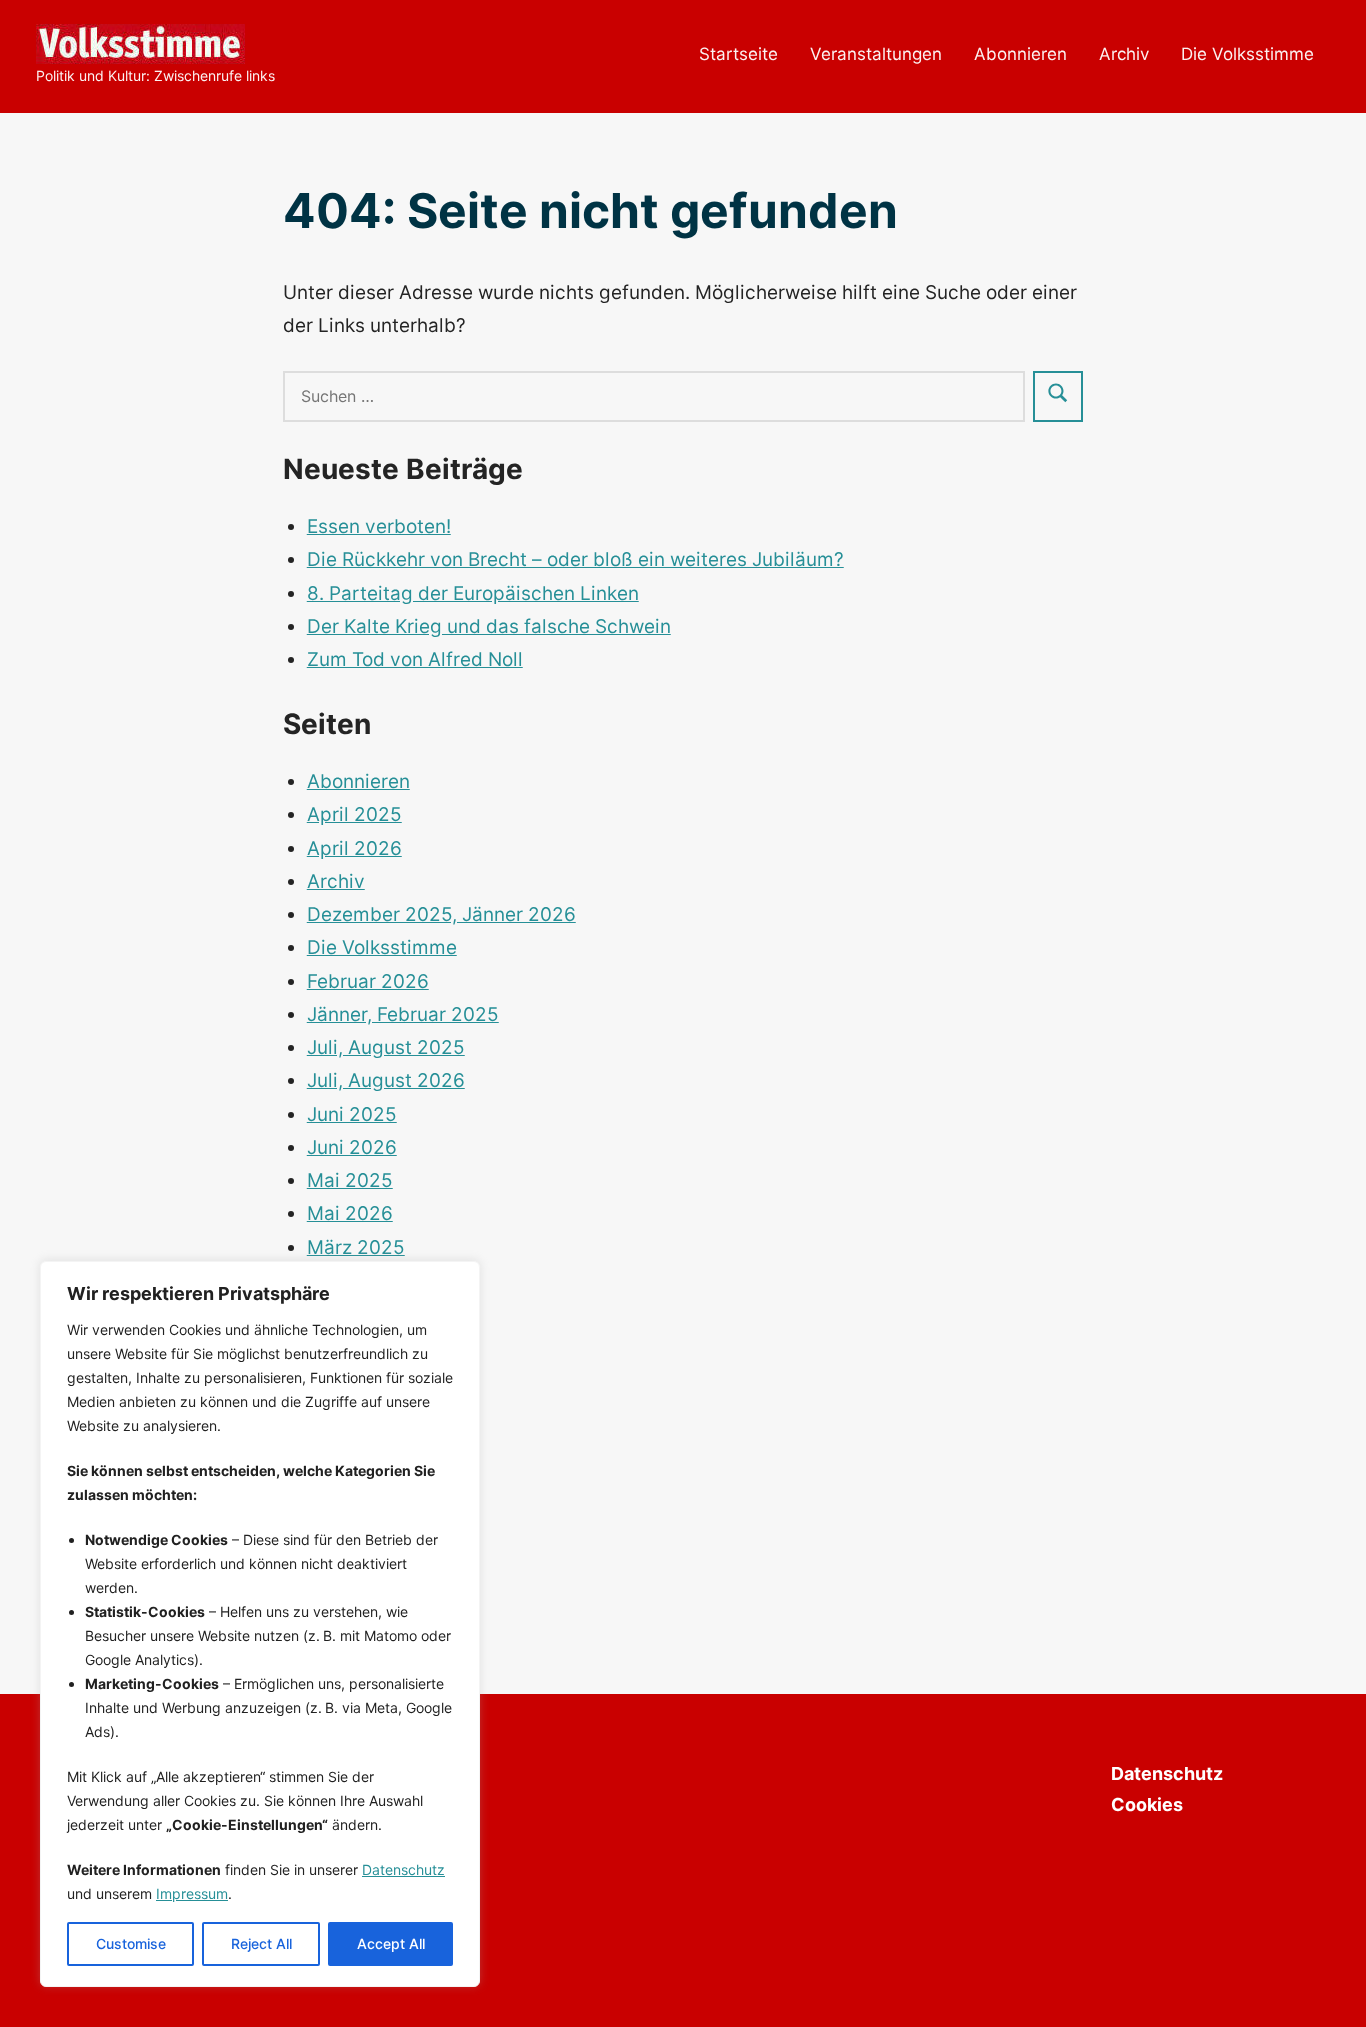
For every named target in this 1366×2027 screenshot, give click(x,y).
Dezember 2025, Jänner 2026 (441, 914)
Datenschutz (403, 1869)
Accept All (391, 1943)
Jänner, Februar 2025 (403, 1014)
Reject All (261, 1943)
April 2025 (354, 814)
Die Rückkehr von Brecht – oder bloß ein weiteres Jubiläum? (575, 559)
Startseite (738, 54)
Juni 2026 (352, 1147)
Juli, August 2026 (386, 1080)
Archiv (1124, 54)
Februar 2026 (368, 981)
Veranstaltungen (876, 54)
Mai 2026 (350, 1213)
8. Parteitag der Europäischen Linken (473, 593)
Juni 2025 (352, 1114)
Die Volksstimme (1247, 54)
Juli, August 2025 (386, 1047)
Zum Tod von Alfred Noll (415, 659)
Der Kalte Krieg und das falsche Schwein (489, 626)
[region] (260, 1624)
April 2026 (354, 848)
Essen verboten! (379, 526)
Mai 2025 (350, 1180)
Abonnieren (1020, 54)
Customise (131, 1943)
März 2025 (356, 1247)
